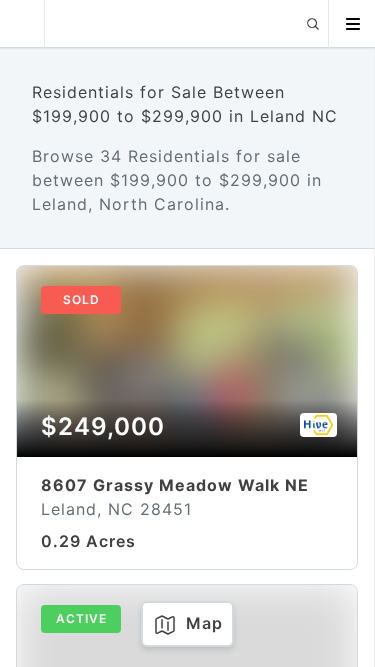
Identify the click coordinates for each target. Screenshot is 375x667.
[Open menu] (352, 24)
